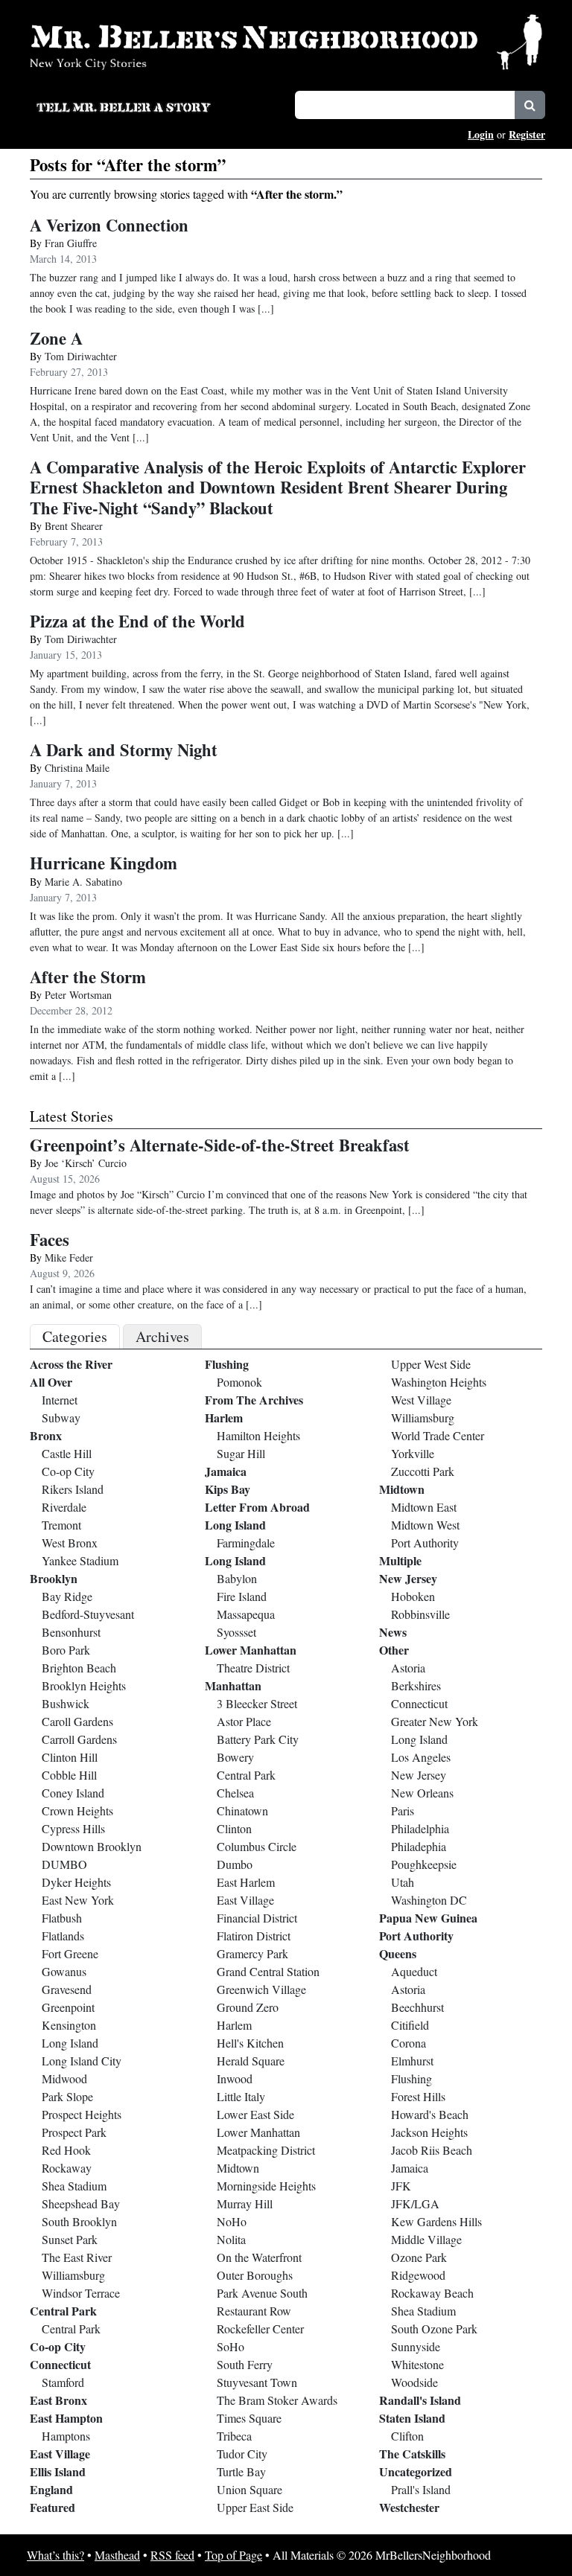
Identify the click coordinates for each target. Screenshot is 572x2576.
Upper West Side (431, 1364)
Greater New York (435, 1721)
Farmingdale (246, 1543)
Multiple (400, 1560)
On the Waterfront (259, 2257)
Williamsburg (73, 2275)
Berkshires (416, 1685)
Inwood (235, 2078)
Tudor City (242, 2454)
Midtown (238, 2168)
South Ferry (245, 2364)
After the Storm (88, 977)
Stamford (63, 2382)
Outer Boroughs (255, 2275)
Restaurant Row (254, 2311)
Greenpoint (68, 2007)
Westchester (409, 2507)
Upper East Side (255, 2507)
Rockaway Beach (432, 2293)
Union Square (250, 2489)
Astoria (408, 1668)
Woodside (414, 2382)
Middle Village (426, 2239)
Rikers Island (73, 1489)
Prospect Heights (82, 2114)
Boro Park (66, 1650)
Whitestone (417, 2364)
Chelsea (235, 1793)
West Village (421, 1400)
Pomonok (239, 1382)
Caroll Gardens (77, 1721)
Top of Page (233, 2555)
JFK (401, 2186)
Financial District (257, 1918)
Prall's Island (421, 2489)
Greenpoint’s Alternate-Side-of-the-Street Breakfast (220, 1145)
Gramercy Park (252, 1953)
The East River (77, 2257)
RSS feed (172, 2555)
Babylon (237, 1578)
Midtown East (424, 1507)
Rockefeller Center (260, 2329)
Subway (61, 1418)
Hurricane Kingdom (104, 863)
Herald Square (251, 2061)
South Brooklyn (79, 2221)
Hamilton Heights (258, 1435)
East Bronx (58, 2400)
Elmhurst (412, 2061)
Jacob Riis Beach (432, 2150)
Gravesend (67, 1989)
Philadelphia (420, 1828)
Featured (53, 2507)
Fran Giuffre (71, 243)
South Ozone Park (434, 2329)
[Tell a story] (156, 106)
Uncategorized (416, 2471)
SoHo (231, 2346)
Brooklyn (54, 1578)
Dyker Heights (76, 1882)
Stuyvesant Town (257, 2382)
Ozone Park (419, 2257)
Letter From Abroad (257, 1507)
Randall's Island (420, 2400)
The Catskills (412, 2454)
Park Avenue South (262, 2293)
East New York (78, 1900)
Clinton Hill (70, 1757)
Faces (50, 1240)
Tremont (61, 1525)
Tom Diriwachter (81, 356)
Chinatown (242, 1810)
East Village (60, 2454)
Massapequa (246, 1614)
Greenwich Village (261, 1989)
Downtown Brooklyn (92, 1846)
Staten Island (412, 2418)
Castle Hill (67, 1453)
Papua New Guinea (428, 1918)
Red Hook (66, 2150)
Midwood (64, 2078)
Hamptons (66, 2436)
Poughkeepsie (424, 1864)
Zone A (56, 338)
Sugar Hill (241, 1453)
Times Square (249, 2418)
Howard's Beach (430, 2114)
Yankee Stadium (80, 1560)
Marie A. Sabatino (83, 882)
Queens (398, 1953)
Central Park (63, 2311)
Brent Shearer (74, 526)
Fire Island (242, 1596)
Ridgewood (418, 2275)
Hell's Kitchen (250, 2043)
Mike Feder (69, 1257)
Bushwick (66, 1703)
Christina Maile (77, 768)
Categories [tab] (75, 1336)
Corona (409, 2043)
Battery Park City (258, 1739)
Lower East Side (255, 2114)
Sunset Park (70, 2239)
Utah (403, 1882)
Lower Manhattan (251, 1650)
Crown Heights (77, 1810)
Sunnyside (416, 2346)
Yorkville (413, 1453)
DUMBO (64, 1864)
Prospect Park (74, 2132)
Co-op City (68, 1471)
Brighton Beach (79, 1668)
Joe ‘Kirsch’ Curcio (86, 1163)
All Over (51, 1382)
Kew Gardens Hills (436, 2221)
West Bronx (70, 1543)
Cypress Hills (73, 1828)
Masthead (117, 2555)
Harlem (224, 1418)
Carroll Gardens (79, 1739)
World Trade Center (438, 1435)
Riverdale (64, 1507)
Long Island (70, 2043)
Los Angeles (421, 1757)
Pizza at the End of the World (137, 621)
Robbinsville (420, 1614)
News (393, 1632)
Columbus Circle (257, 1846)
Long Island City (82, 2061)
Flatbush (62, 1918)
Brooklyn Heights (84, 1685)
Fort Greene (70, 1953)
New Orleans (422, 1793)
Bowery (235, 1757)
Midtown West (425, 1525)
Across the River (71, 1364)
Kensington (69, 2025)
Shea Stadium (74, 2186)
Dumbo (235, 1864)
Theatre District (253, 1668)
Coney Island (73, 1793)
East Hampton (66, 2418)
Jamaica (226, 1471)
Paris (403, 1810)
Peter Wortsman (78, 995)
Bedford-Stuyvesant (88, 1614)
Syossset (236, 1632)
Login (481, 134)
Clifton (407, 2436)
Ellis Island (58, 2471)
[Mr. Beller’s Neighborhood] (286, 41)
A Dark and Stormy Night (124, 750)
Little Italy (241, 2096)
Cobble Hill (69, 1775)
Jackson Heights (429, 2132)
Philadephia (419, 1846)
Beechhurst (417, 2007)
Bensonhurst (71, 1632)
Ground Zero (248, 2007)
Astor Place (244, 1721)
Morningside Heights (266, 2186)
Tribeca (234, 2436)
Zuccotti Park (423, 1471)
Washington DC (429, 1900)
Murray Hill (245, 2203)
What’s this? (55, 2555)
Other (394, 1650)
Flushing (227, 1364)
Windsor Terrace (81, 2293)
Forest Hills (418, 2096)
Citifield (410, 2025)
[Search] (530, 105)
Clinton (234, 1828)
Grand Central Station (268, 1971)
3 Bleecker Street (257, 1703)
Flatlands (63, 1936)
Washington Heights (439, 1382)
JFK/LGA (415, 2203)
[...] (416, 1210)
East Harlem (246, 1882)
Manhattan (233, 1685)
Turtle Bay (241, 2471)
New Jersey (408, 1578)
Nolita (231, 2239)
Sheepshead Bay (81, 2203)
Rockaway (67, 2168)
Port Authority (425, 1543)
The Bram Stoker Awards (277, 2400)
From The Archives (254, 1400)
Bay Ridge (67, 1596)
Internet (60, 1400)
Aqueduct (414, 1971)
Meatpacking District (266, 2150)
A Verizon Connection (109, 225)
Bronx (46, 1435)
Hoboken (413, 1596)
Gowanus (64, 1971)
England (51, 2489)
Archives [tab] (162, 1336)
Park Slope (67, 2096)
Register (527, 134)
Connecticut (60, 2364)
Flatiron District (254, 1936)
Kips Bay (228, 1489)
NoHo (232, 2221)
